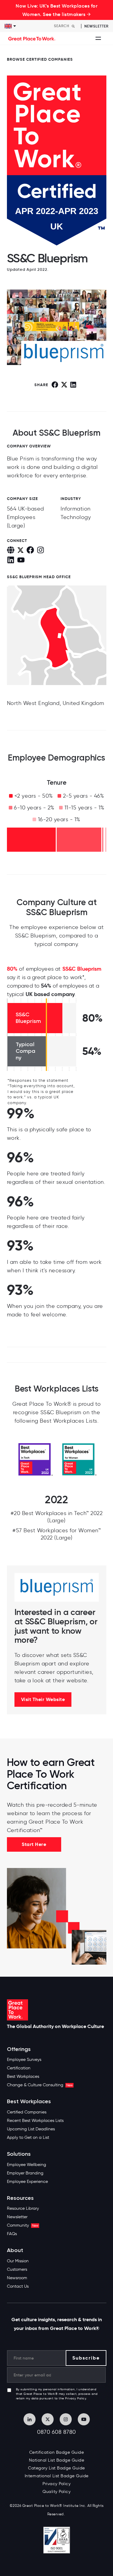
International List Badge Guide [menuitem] (57, 2476)
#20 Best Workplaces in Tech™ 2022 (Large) (57, 1517)
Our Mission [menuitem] (18, 2261)
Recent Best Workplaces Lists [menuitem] (35, 2121)
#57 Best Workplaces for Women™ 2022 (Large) (56, 1534)
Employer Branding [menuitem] (25, 2173)
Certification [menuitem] (19, 2068)
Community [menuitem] (23, 2225)
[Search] (73, 26)
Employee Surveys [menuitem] (24, 2060)
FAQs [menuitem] (12, 2234)
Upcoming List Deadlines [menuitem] (31, 2129)
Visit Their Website (43, 1699)
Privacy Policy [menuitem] (56, 2484)
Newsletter (96, 26)
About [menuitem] (15, 2250)
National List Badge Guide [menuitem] (57, 2460)
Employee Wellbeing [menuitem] (27, 2165)
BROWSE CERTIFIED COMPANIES (40, 59)
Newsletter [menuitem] (17, 2217)
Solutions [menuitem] (19, 2154)
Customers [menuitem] (17, 2269)
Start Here (34, 1844)
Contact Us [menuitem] (18, 2286)
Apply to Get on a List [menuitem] (28, 2137)
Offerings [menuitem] (19, 2049)
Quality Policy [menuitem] (56, 2492)
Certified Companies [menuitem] (27, 2112)
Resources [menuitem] (20, 2198)
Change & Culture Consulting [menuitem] (40, 2085)
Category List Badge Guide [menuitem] (56, 2468)
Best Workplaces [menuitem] (23, 2076)
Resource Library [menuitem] (23, 2208)
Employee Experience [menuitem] (27, 2182)
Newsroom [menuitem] (17, 2278)
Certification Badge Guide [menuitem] (57, 2452)
